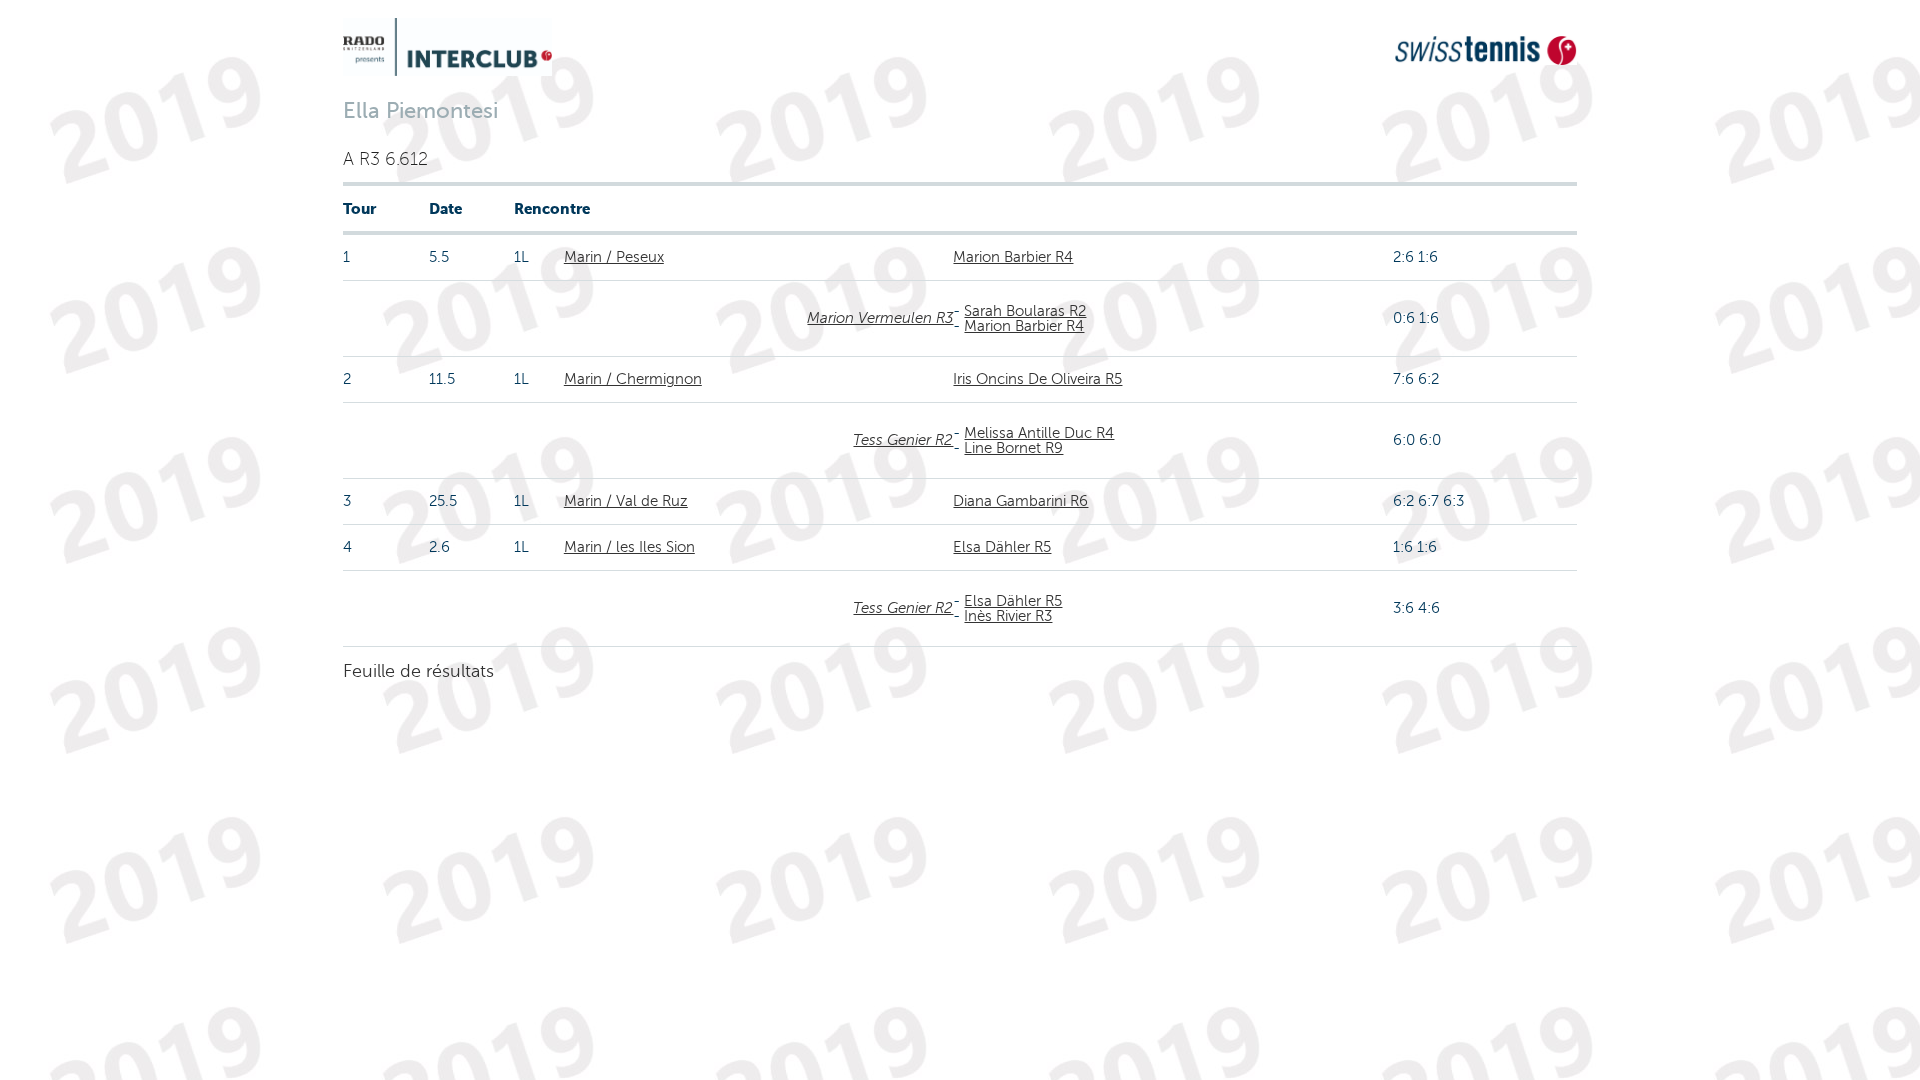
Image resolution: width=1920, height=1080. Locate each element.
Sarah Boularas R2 (1025, 311)
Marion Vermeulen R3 (880, 318)
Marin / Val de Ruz (626, 501)
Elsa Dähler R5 (1002, 547)
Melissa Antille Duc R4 (1039, 433)
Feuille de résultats (418, 671)
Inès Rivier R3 (1008, 616)
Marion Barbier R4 (1013, 257)
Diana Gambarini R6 (1020, 501)
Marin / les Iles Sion (629, 547)
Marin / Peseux (614, 257)
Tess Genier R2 (903, 440)
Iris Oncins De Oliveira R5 (1037, 379)
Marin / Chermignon (633, 379)
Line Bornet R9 (1013, 448)
